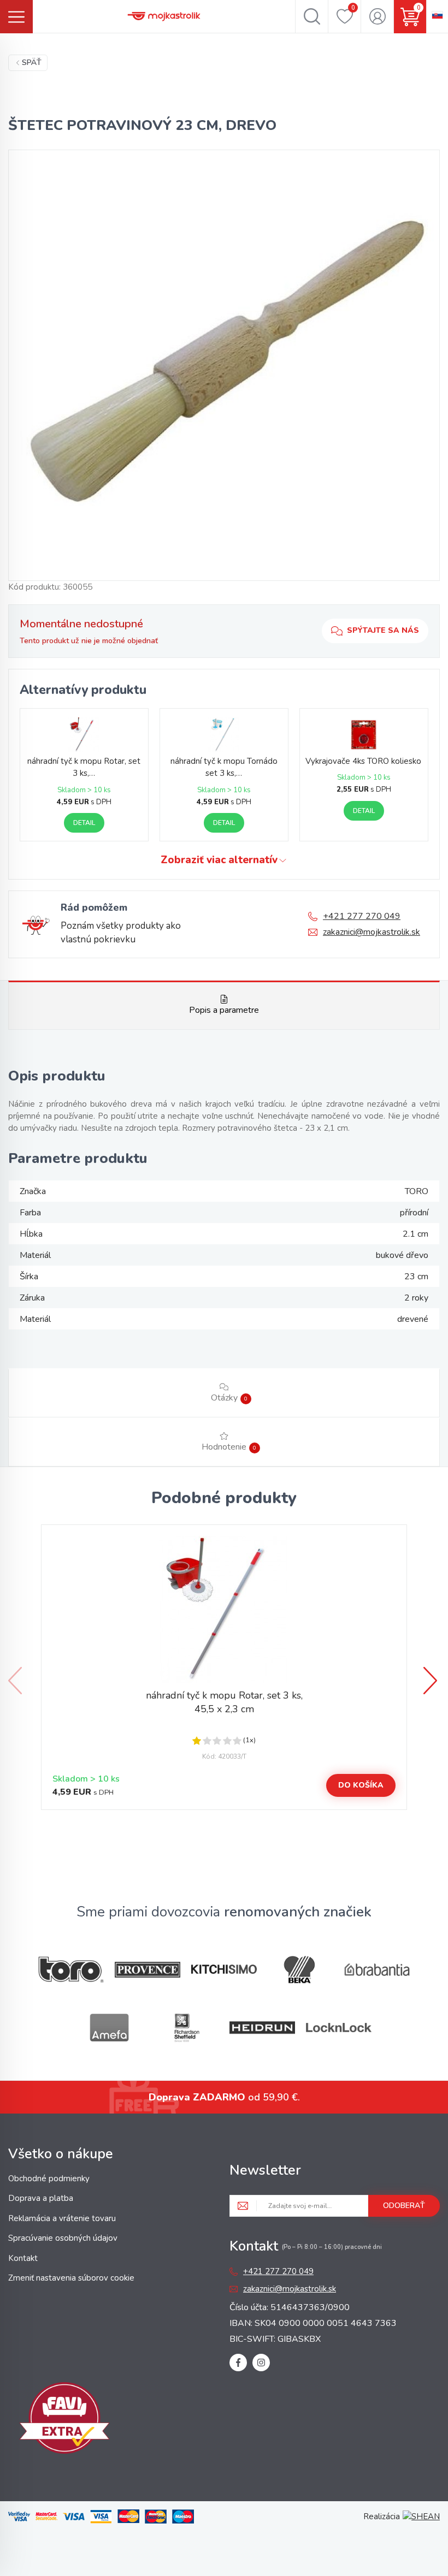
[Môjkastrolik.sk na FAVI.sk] (64, 2420)
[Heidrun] (262, 2028)
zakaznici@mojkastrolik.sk (372, 932)
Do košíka (361, 1785)
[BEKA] (300, 1970)
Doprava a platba (41, 2198)
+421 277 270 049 (362, 916)
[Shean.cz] (421, 2516)
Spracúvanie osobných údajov (63, 2238)
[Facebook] (238, 2363)
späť (32, 63)
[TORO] (71, 1970)
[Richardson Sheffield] (186, 2028)
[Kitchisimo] (224, 1969)
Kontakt (23, 2258)
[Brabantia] (377, 1970)
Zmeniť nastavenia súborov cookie (71, 2278)
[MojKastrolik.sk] (164, 16)
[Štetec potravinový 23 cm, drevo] (224, 365)
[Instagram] (261, 2363)
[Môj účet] (377, 16)
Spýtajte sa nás (383, 630)
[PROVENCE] (148, 1970)
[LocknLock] (339, 2028)
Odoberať (404, 2206)
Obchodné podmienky (49, 2179)
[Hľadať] (312, 16)
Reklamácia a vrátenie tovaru (62, 2218)
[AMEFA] (109, 2028)
